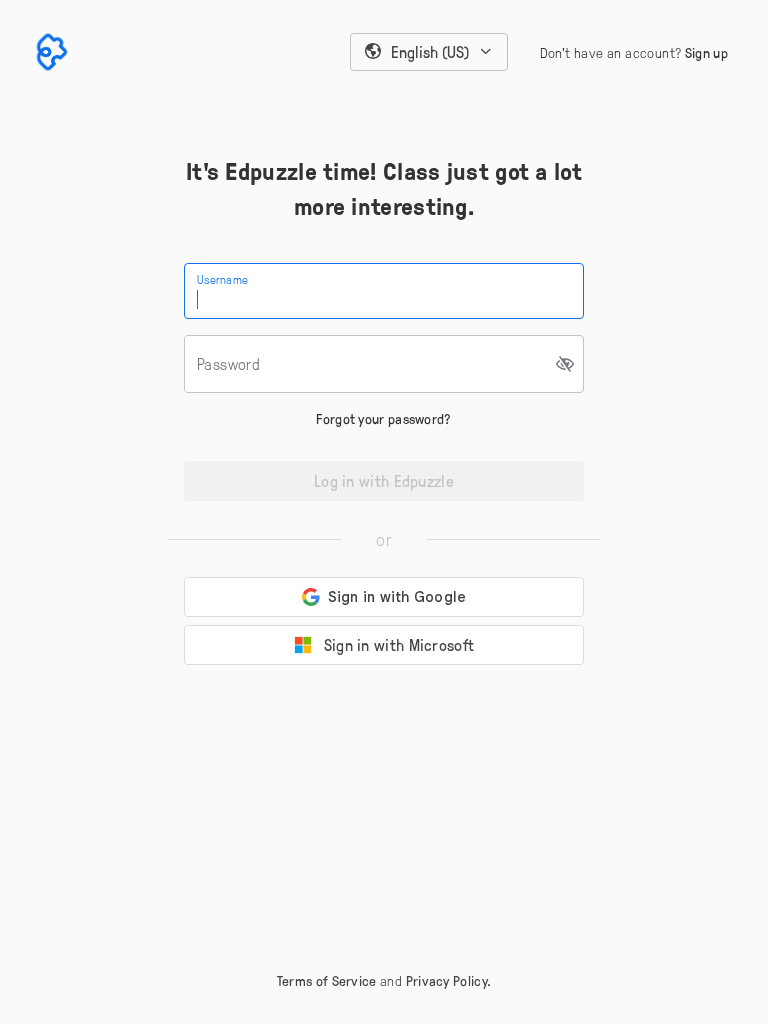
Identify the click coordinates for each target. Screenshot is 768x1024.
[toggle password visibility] (566, 364)
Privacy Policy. (449, 980)
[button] (429, 52)
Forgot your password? (383, 418)
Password (228, 364)
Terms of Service (327, 980)
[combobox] (429, 52)
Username (222, 279)
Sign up (706, 52)
